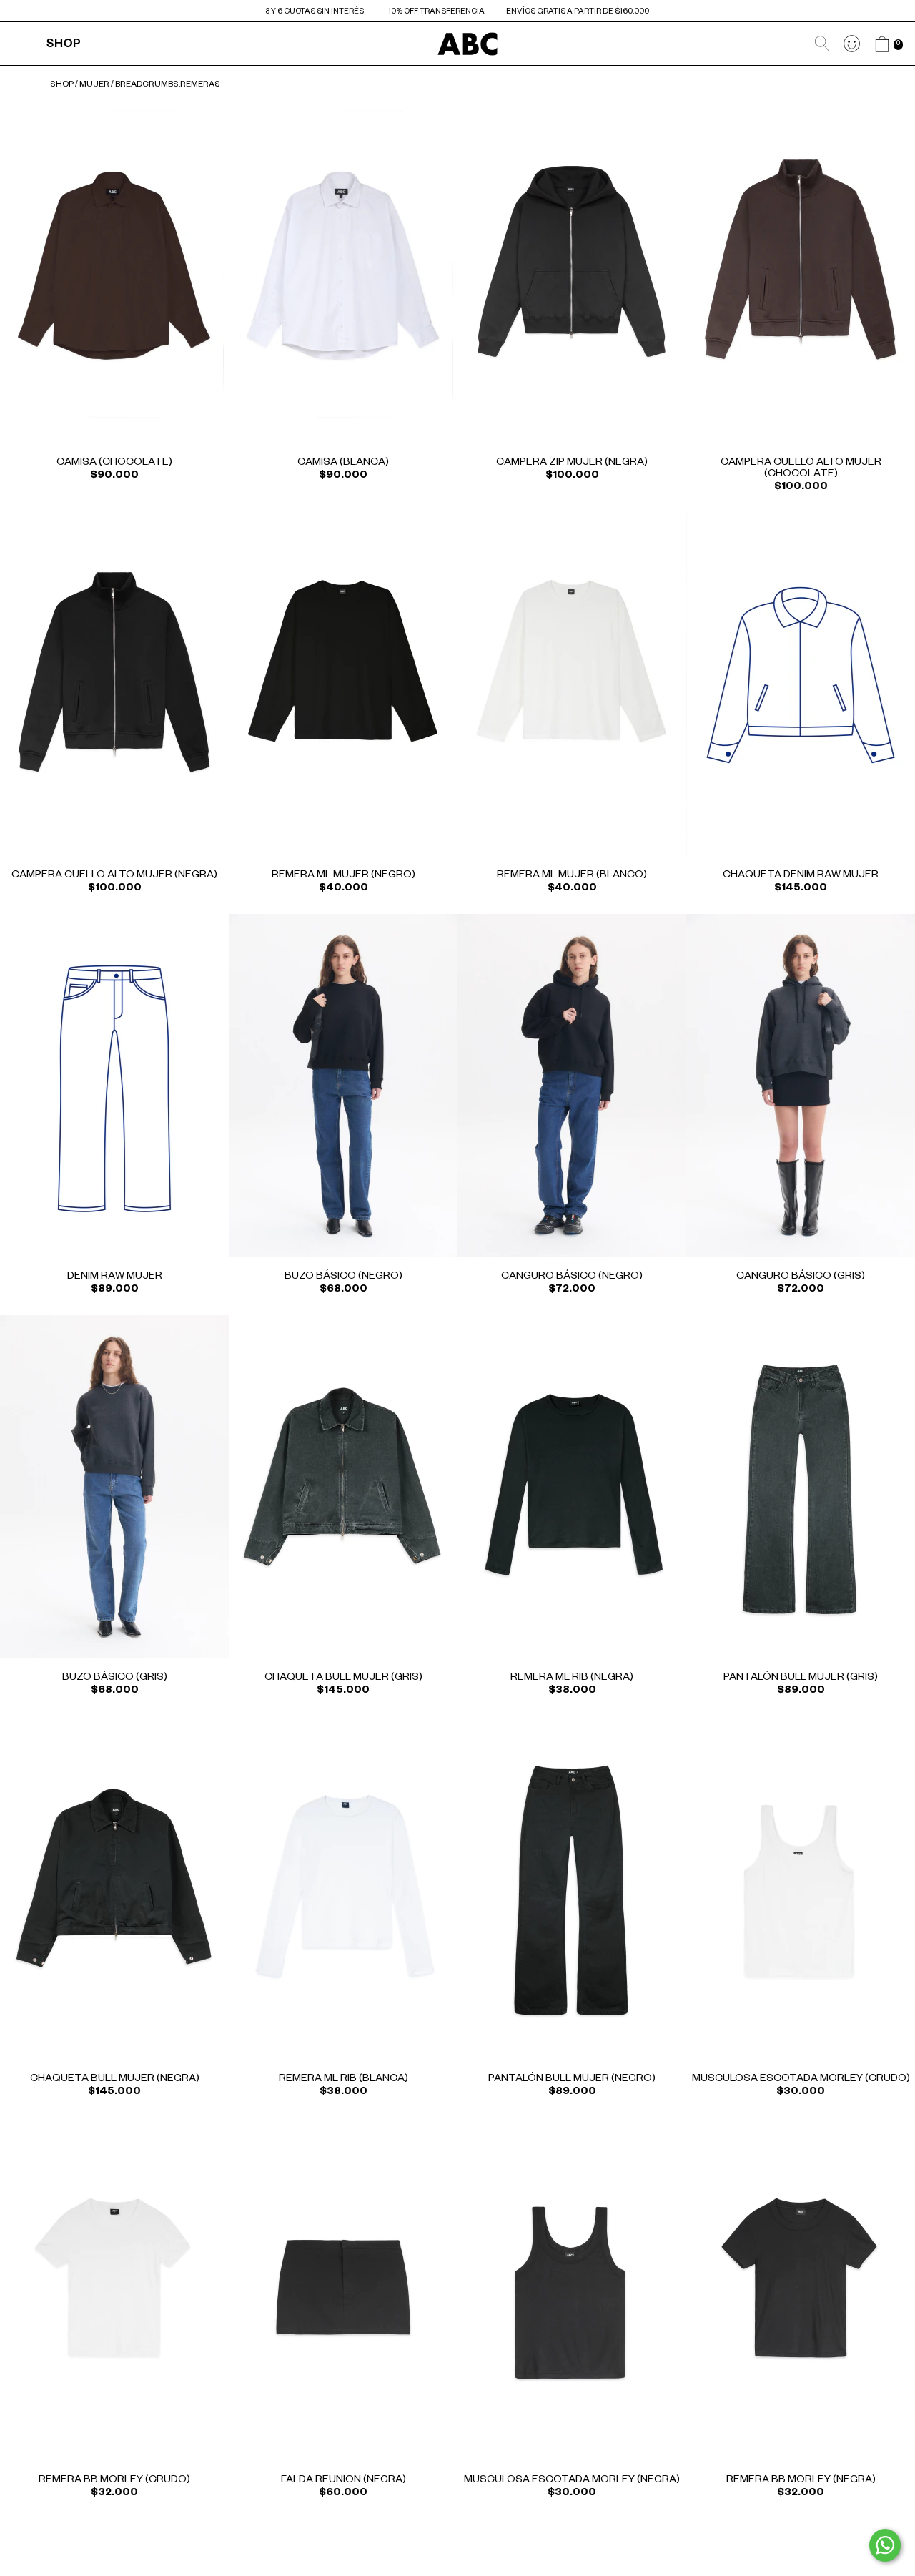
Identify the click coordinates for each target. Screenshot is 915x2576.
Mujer (94, 85)
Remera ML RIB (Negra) (572, 1678)
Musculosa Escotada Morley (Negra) (572, 2481)
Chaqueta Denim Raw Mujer (801, 876)
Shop (64, 46)
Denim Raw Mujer (115, 1277)
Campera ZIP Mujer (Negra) (572, 463)
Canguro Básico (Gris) (801, 1277)
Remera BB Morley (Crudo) (114, 2481)
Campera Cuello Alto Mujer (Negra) (114, 876)
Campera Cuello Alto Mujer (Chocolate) (801, 469)
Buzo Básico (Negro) (343, 1277)
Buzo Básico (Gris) (115, 1678)
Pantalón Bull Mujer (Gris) (801, 1678)
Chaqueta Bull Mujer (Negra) (115, 2080)
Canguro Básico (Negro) (572, 1277)
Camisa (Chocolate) (114, 463)
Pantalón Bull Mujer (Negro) (572, 2080)
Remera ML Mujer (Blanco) (572, 876)
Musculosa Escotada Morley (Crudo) (801, 2080)
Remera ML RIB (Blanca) (343, 2080)
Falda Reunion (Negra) (343, 2481)
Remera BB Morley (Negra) (801, 2481)
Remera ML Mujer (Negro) (343, 876)
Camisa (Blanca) (343, 463)
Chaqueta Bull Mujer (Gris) (343, 1678)
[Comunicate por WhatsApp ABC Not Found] (885, 2545)
